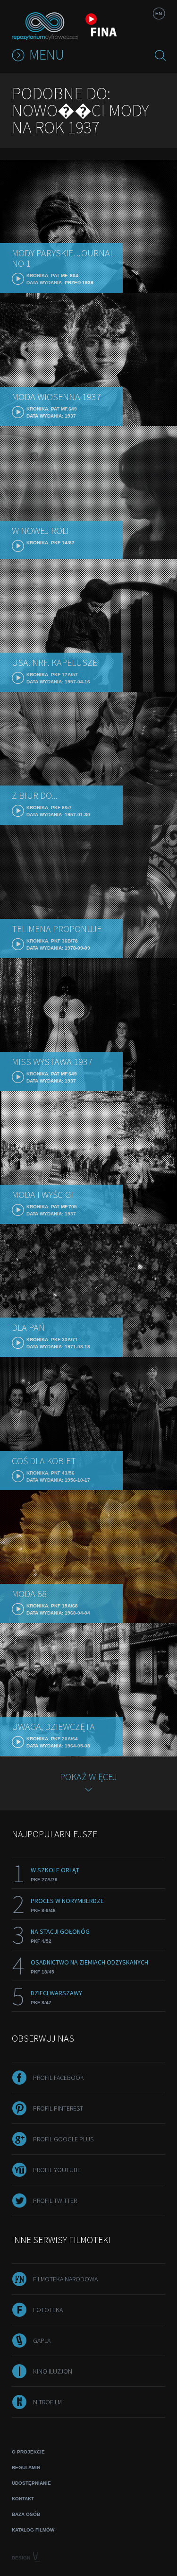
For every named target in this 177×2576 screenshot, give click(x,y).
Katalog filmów (33, 2530)
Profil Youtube (57, 2170)
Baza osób (26, 2514)
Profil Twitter (55, 2201)
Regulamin (26, 2467)
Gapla (42, 2340)
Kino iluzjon (53, 2371)
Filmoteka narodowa (65, 2279)
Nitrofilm (47, 2402)
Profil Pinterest (58, 2108)
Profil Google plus (63, 2139)
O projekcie (28, 2452)
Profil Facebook (59, 2078)
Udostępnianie (31, 2483)
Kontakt (23, 2499)
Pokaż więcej (88, 1777)
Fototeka (48, 2310)
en (159, 13)
